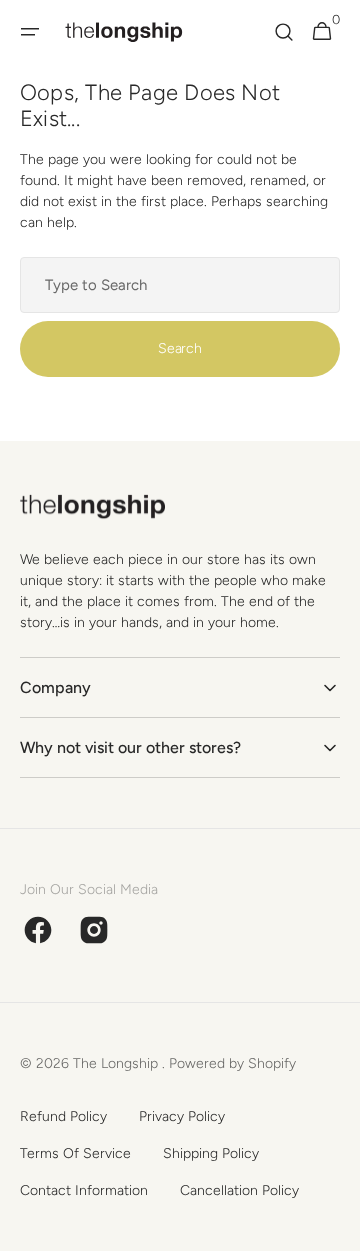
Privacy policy (182, 1116)
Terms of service (75, 1153)
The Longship (117, 1063)
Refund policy (63, 1116)
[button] (30, 32)
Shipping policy (211, 1153)
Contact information (84, 1190)
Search (179, 348)
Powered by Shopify (232, 1063)
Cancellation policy (239, 1190)
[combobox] (180, 285)
